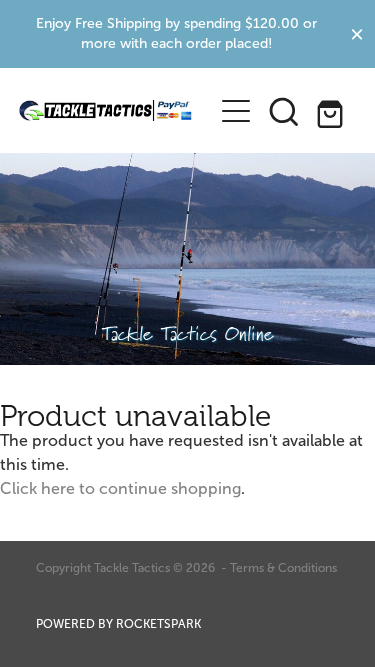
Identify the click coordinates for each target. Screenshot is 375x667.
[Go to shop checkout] (332, 111)
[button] (284, 111)
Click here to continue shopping (120, 488)
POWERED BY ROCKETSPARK (118, 624)
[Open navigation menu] (236, 111)
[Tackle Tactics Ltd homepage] (106, 111)
